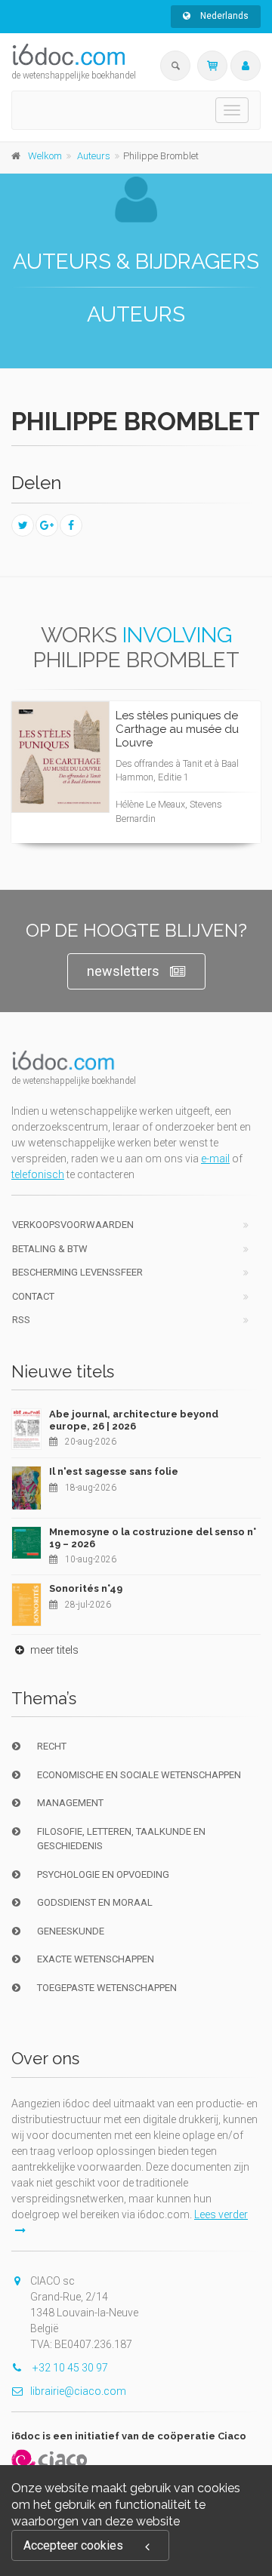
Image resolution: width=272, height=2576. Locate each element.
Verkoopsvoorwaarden (73, 1225)
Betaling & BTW (50, 1249)
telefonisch (38, 1174)
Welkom (45, 156)
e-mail (215, 1159)
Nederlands (223, 16)
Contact (33, 1296)
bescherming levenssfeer (77, 1272)
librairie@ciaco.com (78, 2391)
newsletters (123, 971)
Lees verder (193, 786)
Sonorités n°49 (86, 1588)
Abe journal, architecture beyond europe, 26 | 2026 (134, 1420)
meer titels (53, 1650)
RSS (21, 1320)
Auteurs (94, 156)
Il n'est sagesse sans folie (114, 1471)
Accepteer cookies (73, 2545)
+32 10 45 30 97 (69, 2368)
